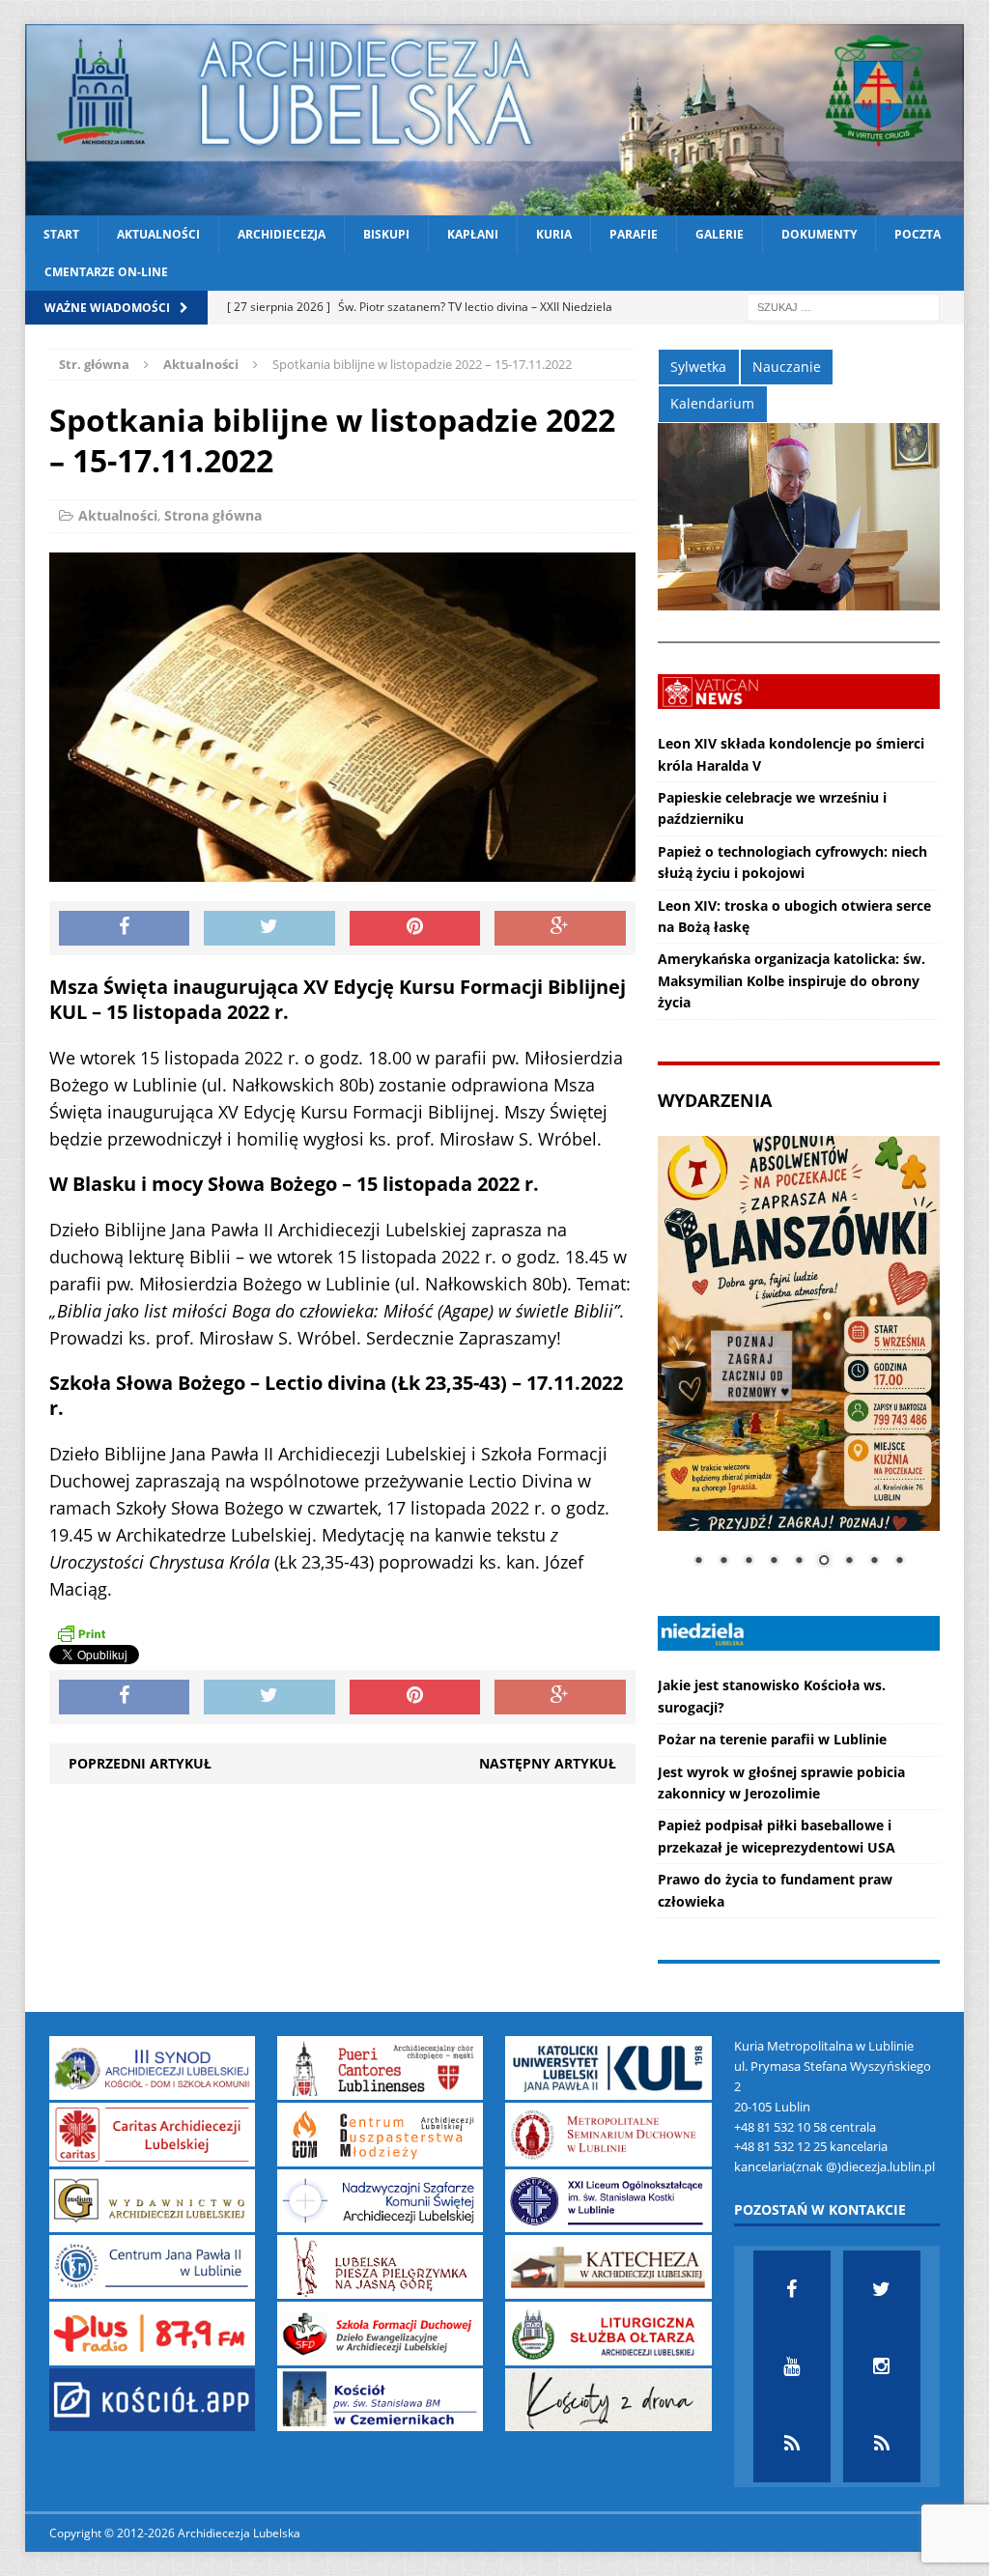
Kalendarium (712, 403)
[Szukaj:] (843, 307)
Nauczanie (787, 367)
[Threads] (882, 2444)
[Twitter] (882, 2289)
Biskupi (386, 234)
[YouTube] (792, 2366)
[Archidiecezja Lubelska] (495, 120)
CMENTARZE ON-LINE (106, 272)
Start (61, 234)
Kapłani (473, 234)
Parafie (634, 234)
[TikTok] (792, 2444)
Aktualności (158, 234)
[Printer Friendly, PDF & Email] (81, 1633)
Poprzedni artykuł (140, 1763)
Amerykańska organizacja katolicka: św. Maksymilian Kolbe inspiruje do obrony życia (791, 980)
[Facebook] (792, 2289)
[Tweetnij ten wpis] (269, 928)
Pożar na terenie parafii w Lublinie (772, 1739)
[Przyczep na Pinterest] (415, 928)
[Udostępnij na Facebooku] (125, 928)
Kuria (554, 234)
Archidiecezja (282, 234)
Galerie (720, 234)
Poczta (918, 234)
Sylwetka (698, 367)
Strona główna (213, 515)
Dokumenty (819, 234)
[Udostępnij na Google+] (560, 928)
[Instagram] (882, 2366)
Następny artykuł (548, 1763)
